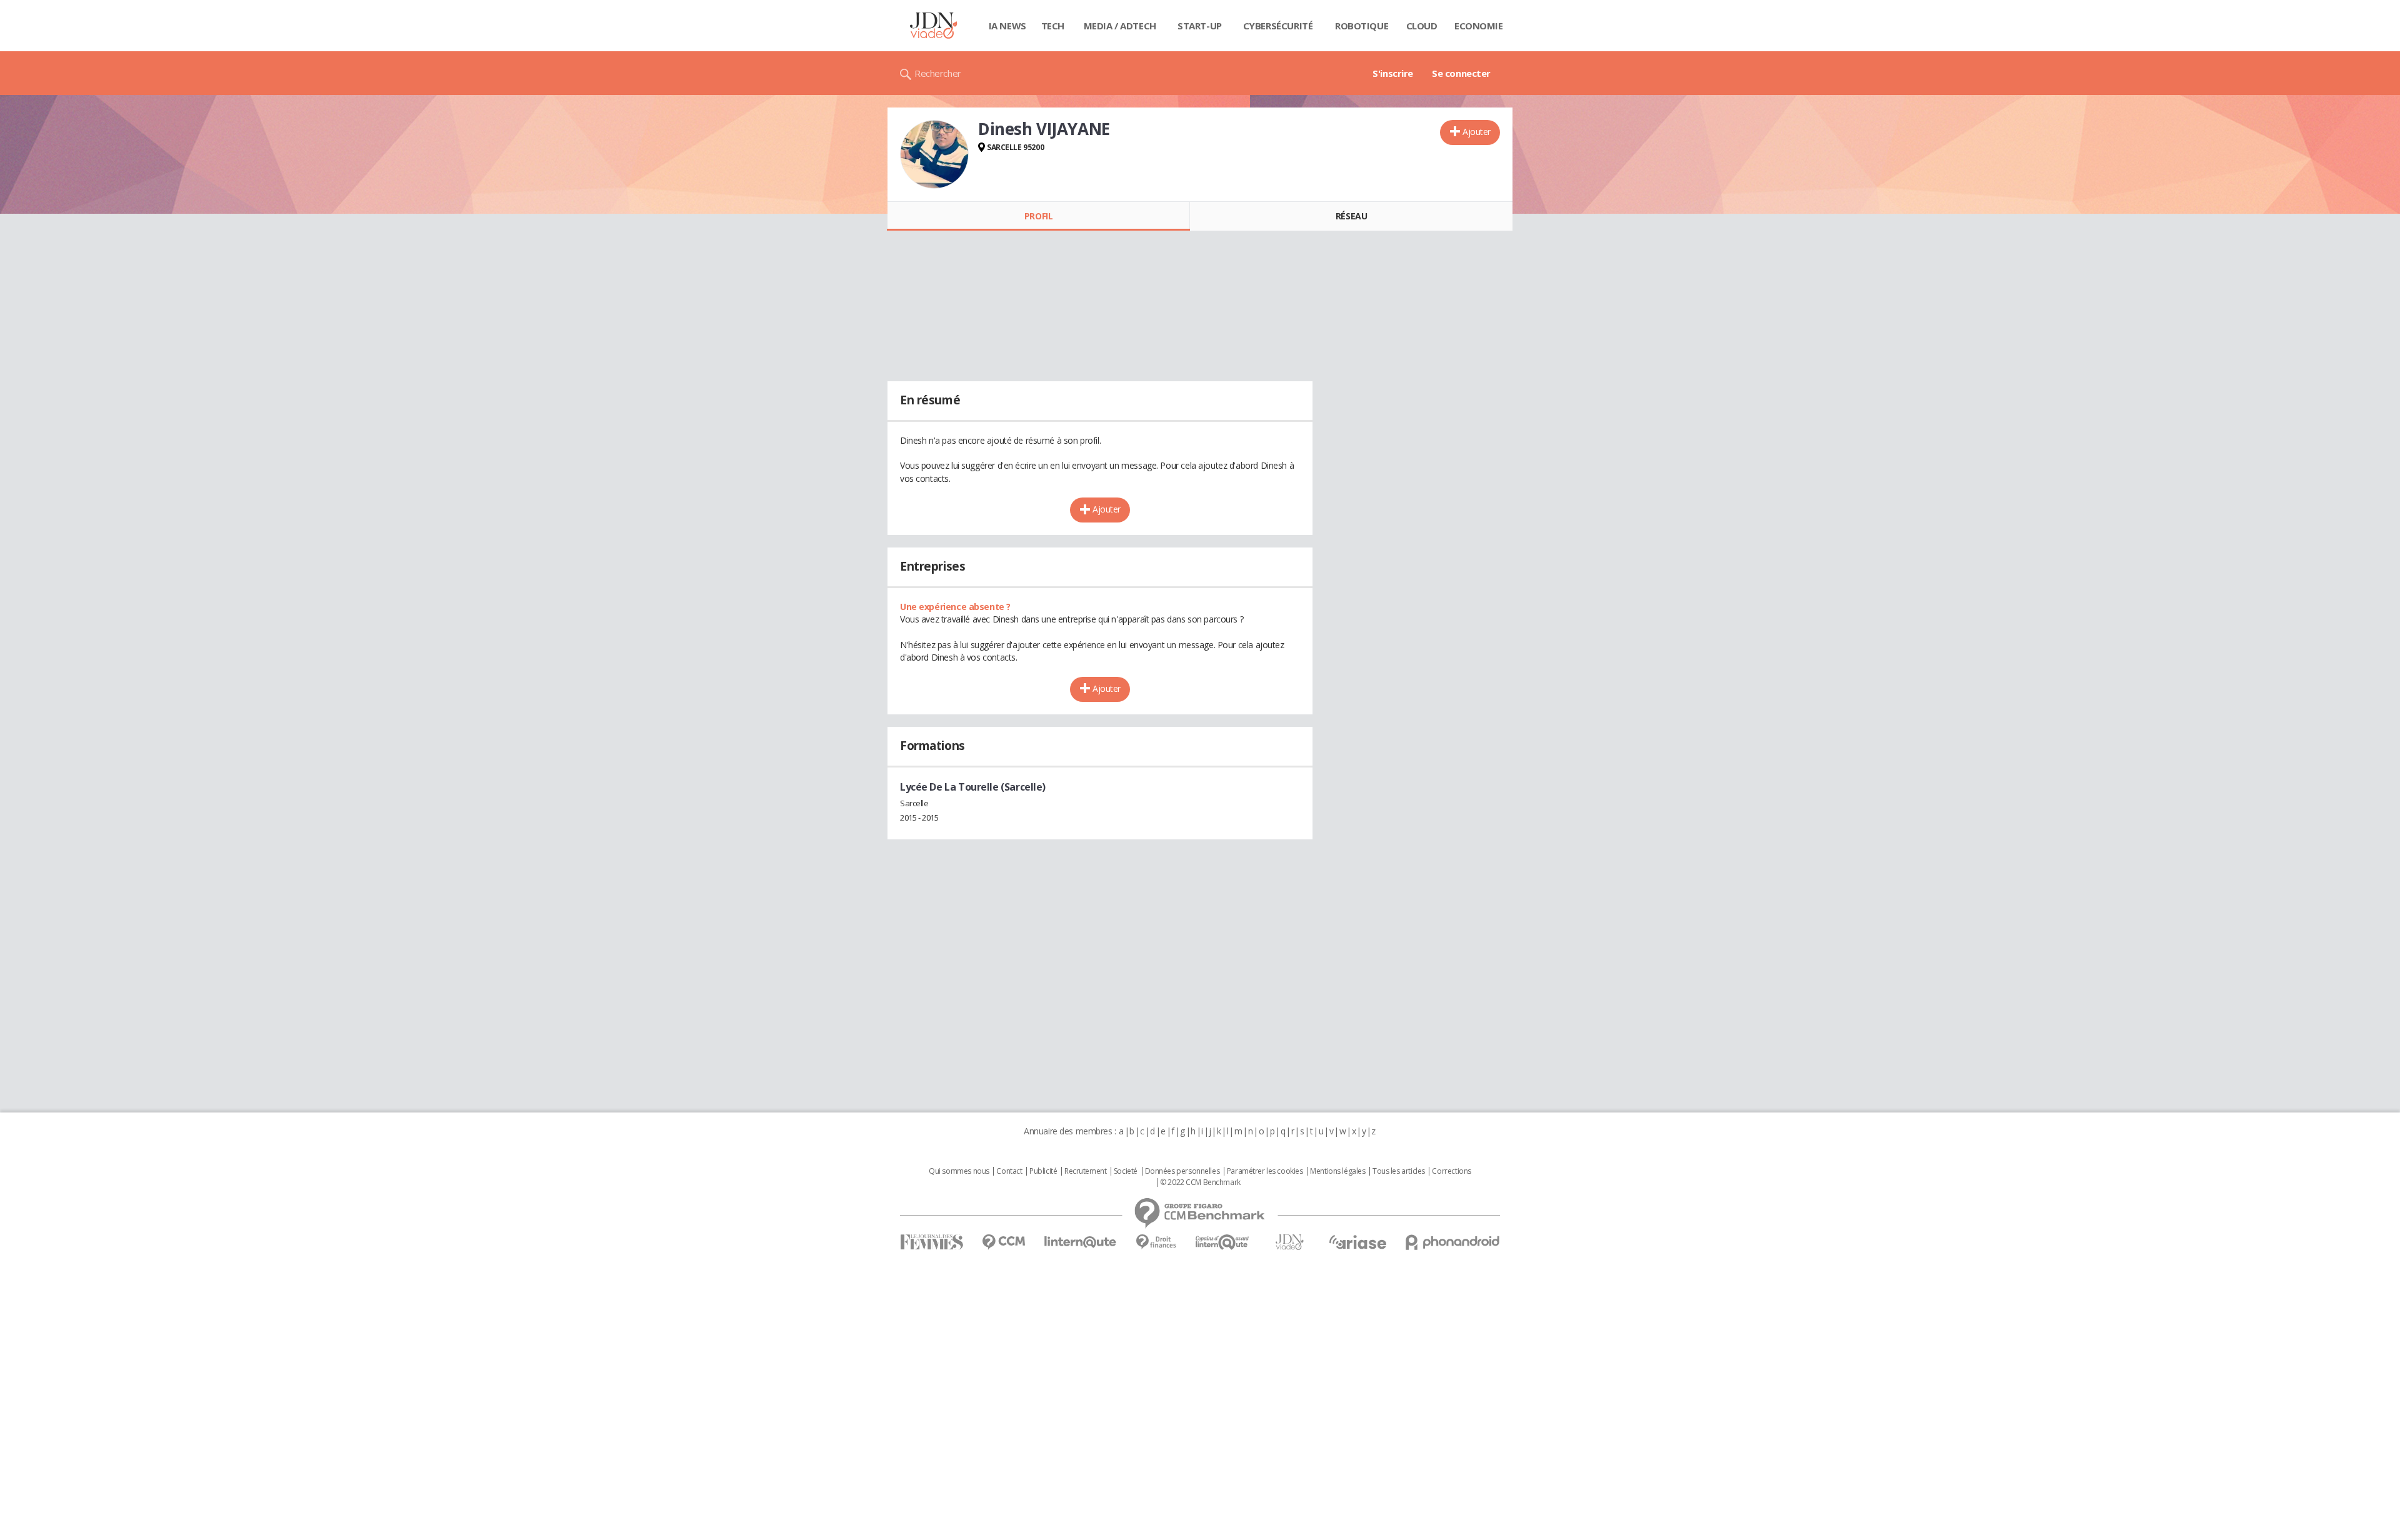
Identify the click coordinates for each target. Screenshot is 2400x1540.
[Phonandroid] (1453, 1242)
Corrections (1451, 1171)
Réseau (1351, 216)
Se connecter (1461, 73)
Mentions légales (1337, 1171)
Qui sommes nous (959, 1171)
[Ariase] (1357, 1242)
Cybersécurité (1278, 26)
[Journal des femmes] (932, 1242)
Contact (1009, 1171)
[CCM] (1003, 1242)
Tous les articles (1399, 1171)
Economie (1479, 26)
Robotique (1362, 26)
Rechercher (938, 73)
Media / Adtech (1120, 26)
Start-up (1200, 26)
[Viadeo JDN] (1289, 1242)
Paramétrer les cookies (1265, 1171)
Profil (1038, 216)
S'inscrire (1393, 73)
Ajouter (1477, 132)
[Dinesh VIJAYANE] (934, 154)
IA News (1007, 26)
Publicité (1043, 1171)
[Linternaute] (1081, 1242)
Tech (1053, 26)
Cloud (1422, 26)
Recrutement (1085, 1171)
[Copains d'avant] (1223, 1242)
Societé (1126, 1171)
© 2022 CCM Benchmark (1200, 1182)
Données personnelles (1182, 1171)
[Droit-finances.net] (1156, 1242)
